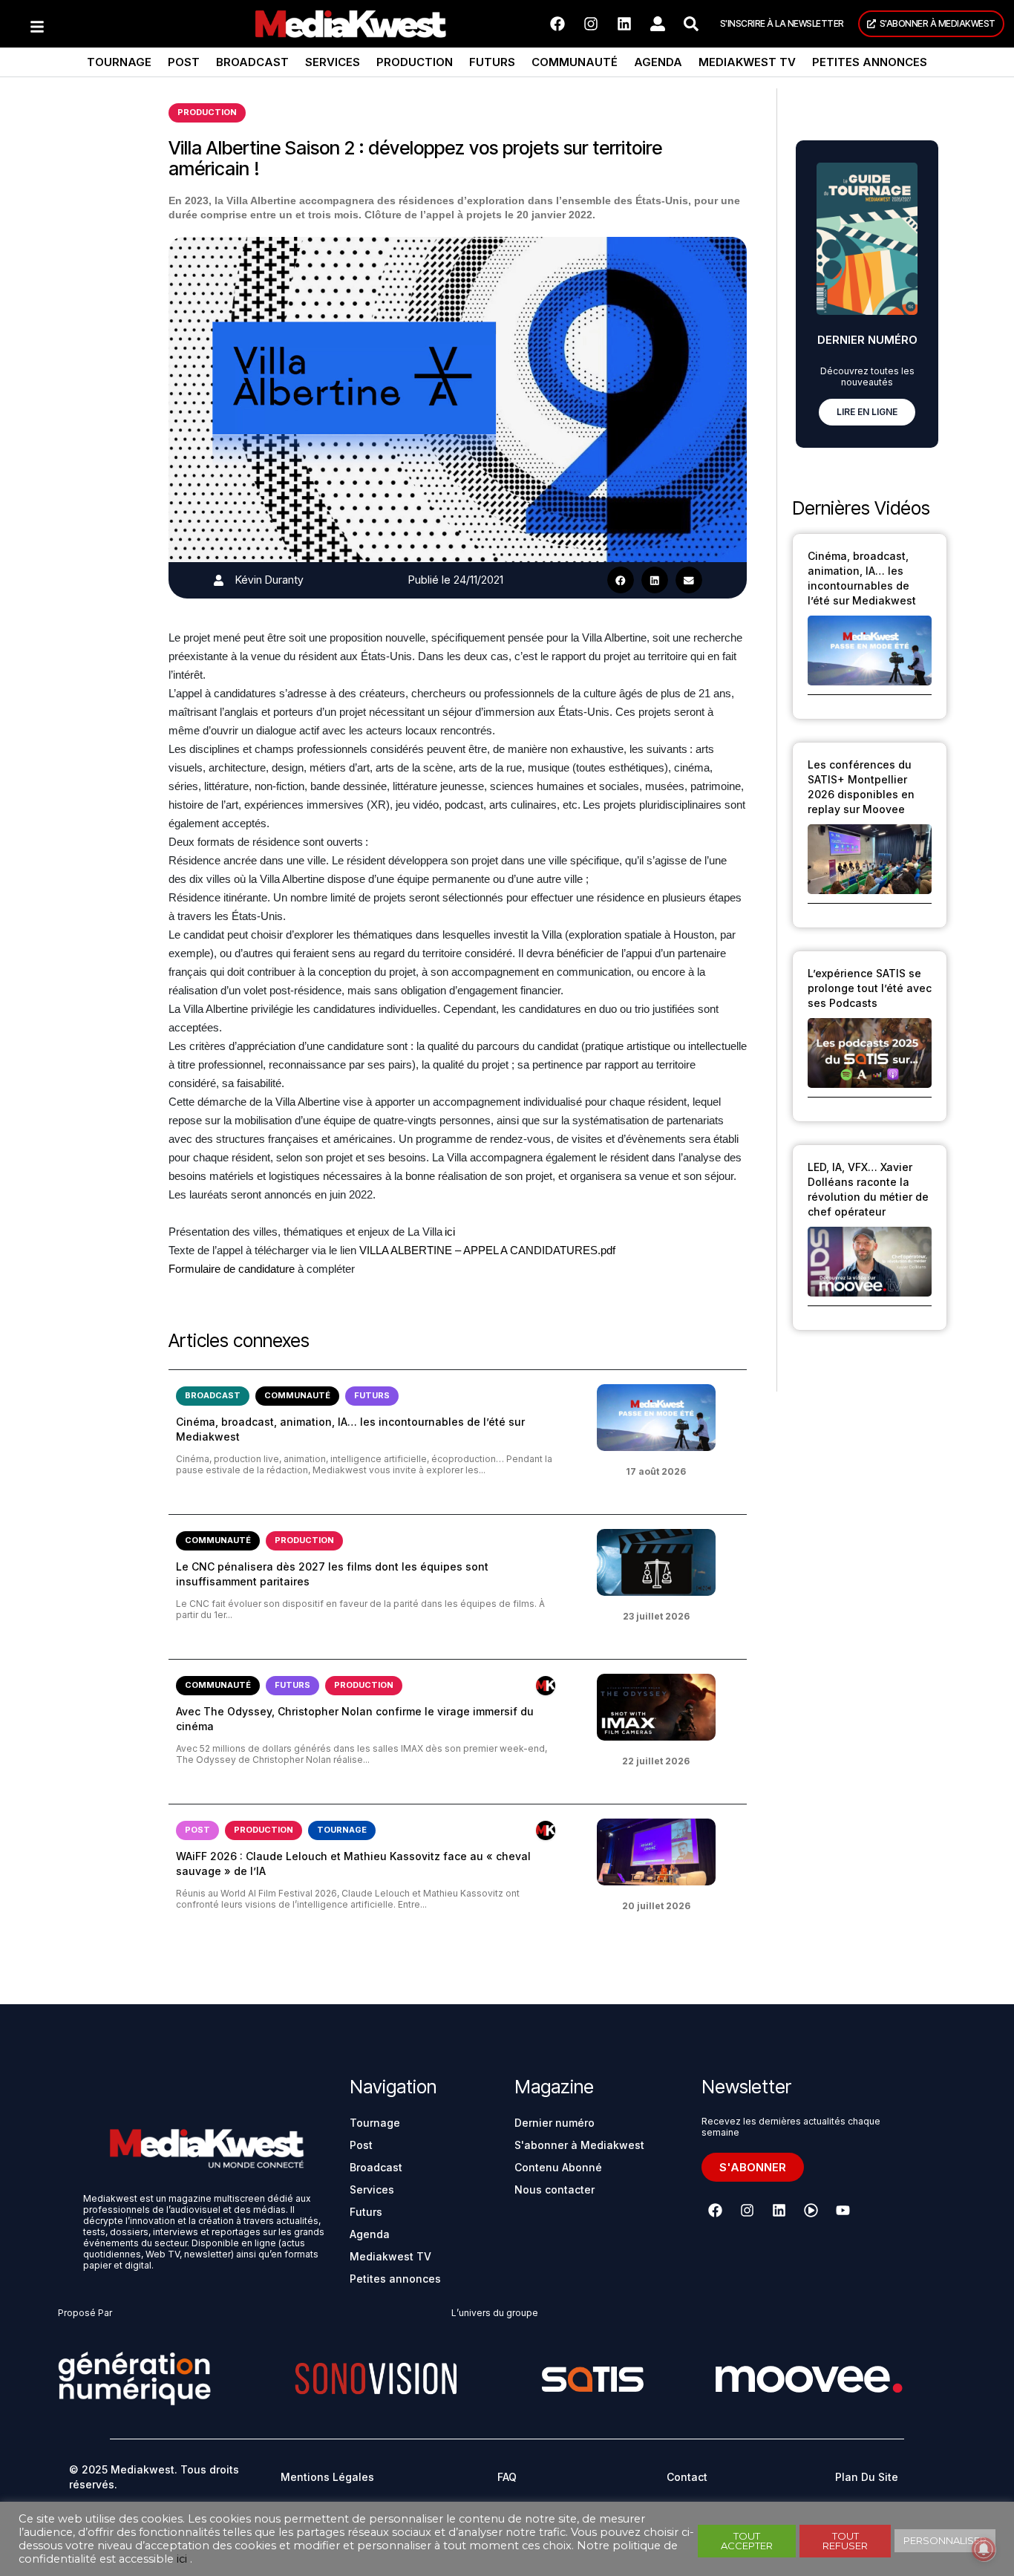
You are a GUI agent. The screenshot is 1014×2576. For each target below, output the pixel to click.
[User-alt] (658, 24)
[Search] (691, 24)
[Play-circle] (811, 2211)
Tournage (119, 62)
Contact (687, 2477)
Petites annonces (870, 62)
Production (415, 62)
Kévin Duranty (269, 580)
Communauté (575, 62)
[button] (621, 580)
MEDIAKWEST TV (747, 62)
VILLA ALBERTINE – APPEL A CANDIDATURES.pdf (487, 1250)
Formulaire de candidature (232, 1269)
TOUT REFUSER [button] (845, 2541)
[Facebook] (557, 24)
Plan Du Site (867, 2477)
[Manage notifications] (984, 2549)
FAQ (507, 2477)
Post (184, 62)
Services (333, 62)
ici (450, 1232)
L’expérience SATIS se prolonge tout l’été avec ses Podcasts (870, 988)
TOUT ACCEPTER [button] (747, 2541)
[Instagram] (591, 24)
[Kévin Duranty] (219, 580)
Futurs (492, 62)
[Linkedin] (624, 24)
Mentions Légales (327, 2477)
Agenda (658, 62)
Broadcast (252, 62)
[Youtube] (843, 2211)
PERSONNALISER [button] (945, 2540)
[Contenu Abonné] (546, 1686)
